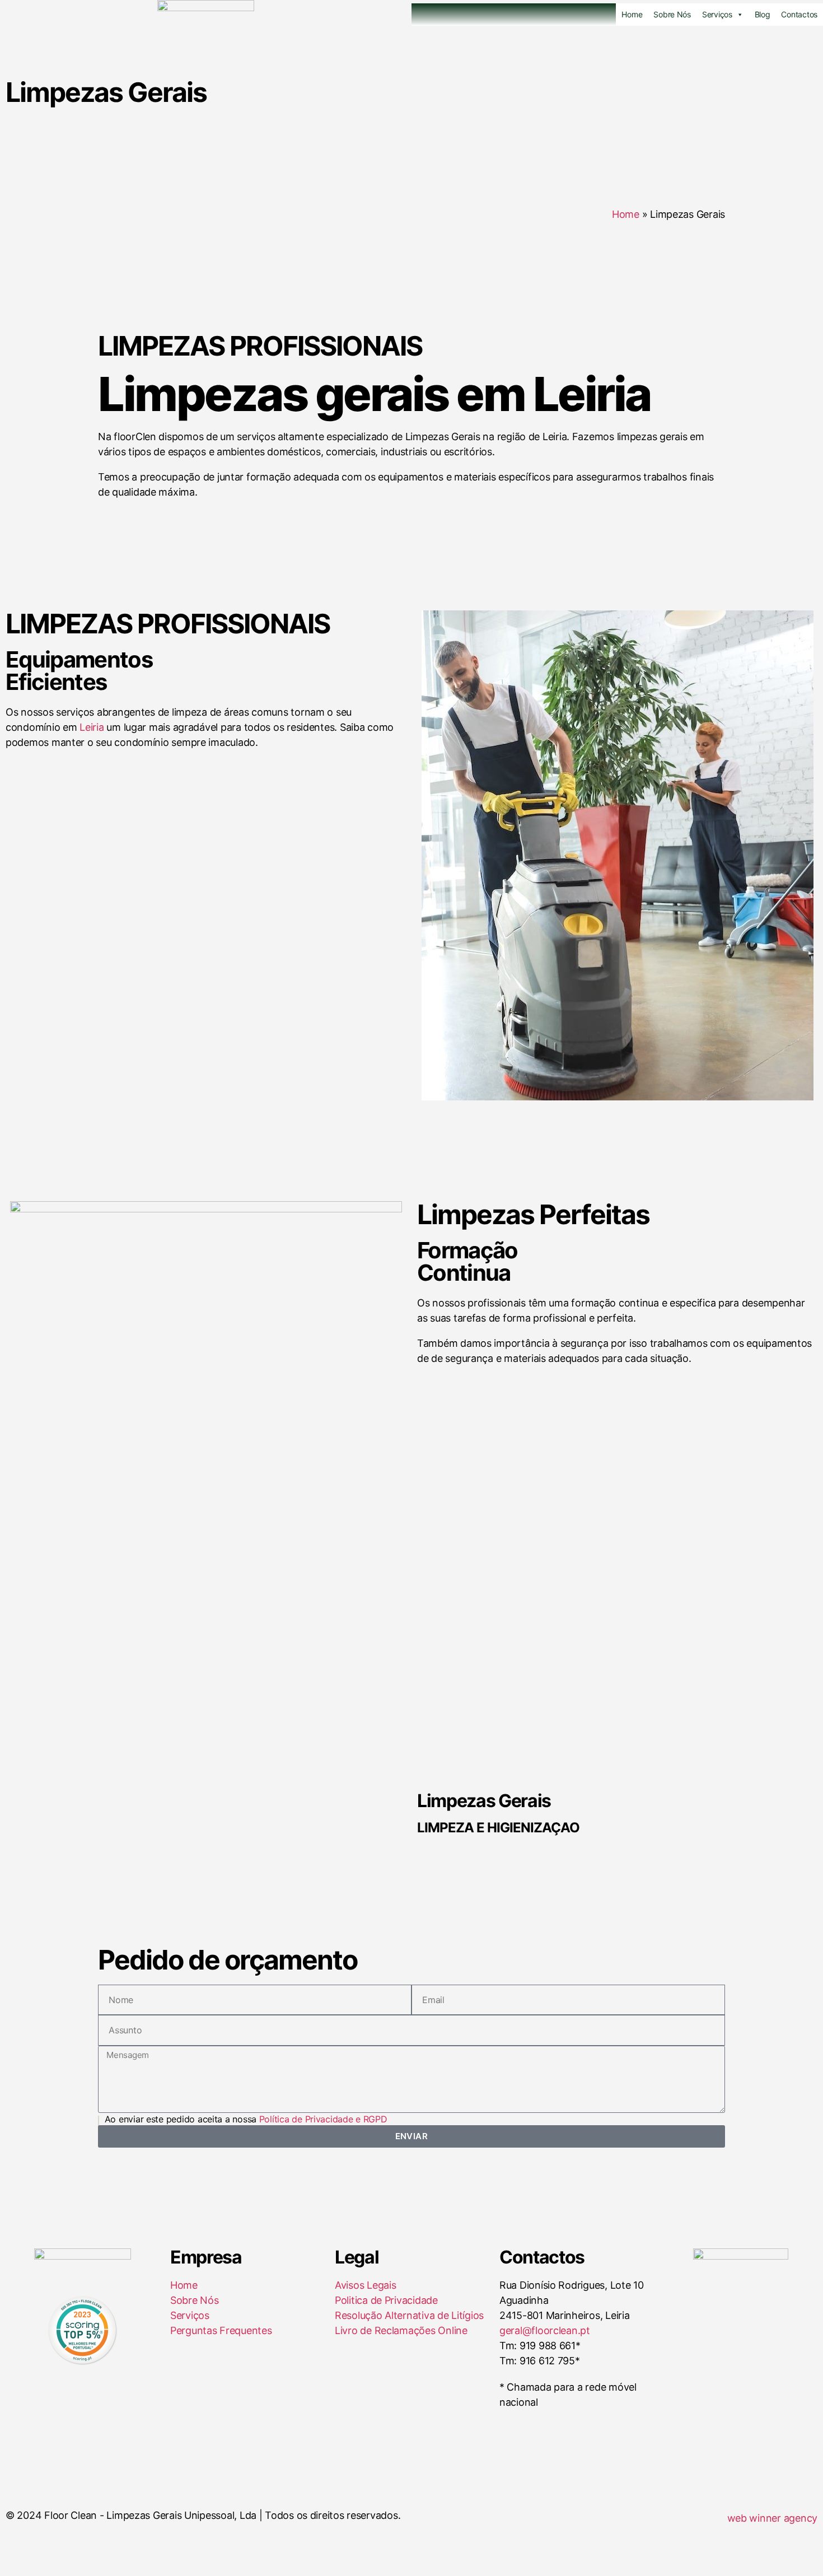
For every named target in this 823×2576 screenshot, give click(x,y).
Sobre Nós (672, 14)
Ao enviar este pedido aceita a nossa (245, 2119)
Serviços (717, 14)
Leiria (92, 727)
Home (632, 14)
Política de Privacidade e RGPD (323, 2119)
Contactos (799, 14)
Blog (763, 14)
